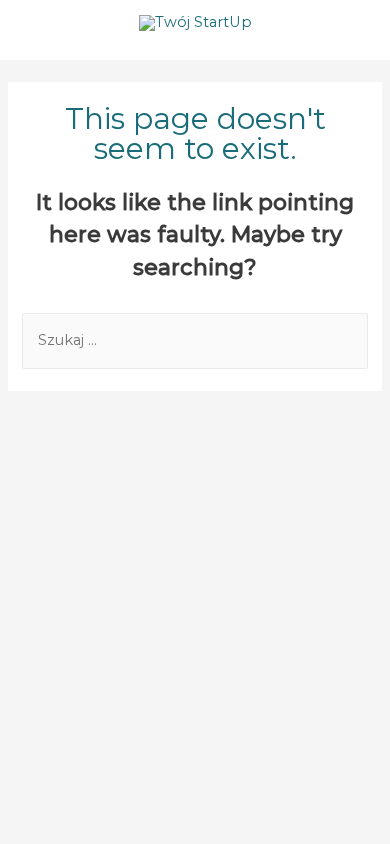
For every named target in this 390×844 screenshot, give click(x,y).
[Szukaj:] (194, 340)
